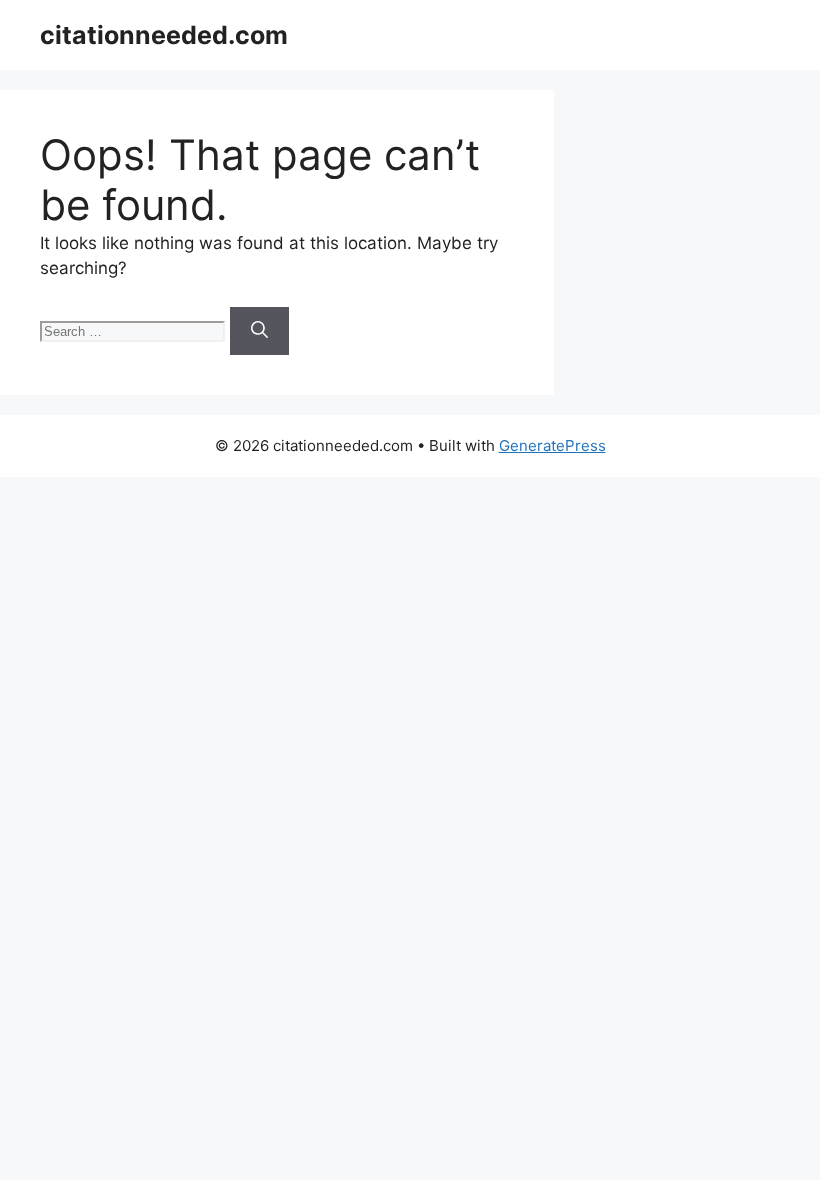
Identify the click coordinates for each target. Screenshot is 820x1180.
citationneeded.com (164, 35)
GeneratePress (552, 445)
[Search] (259, 331)
